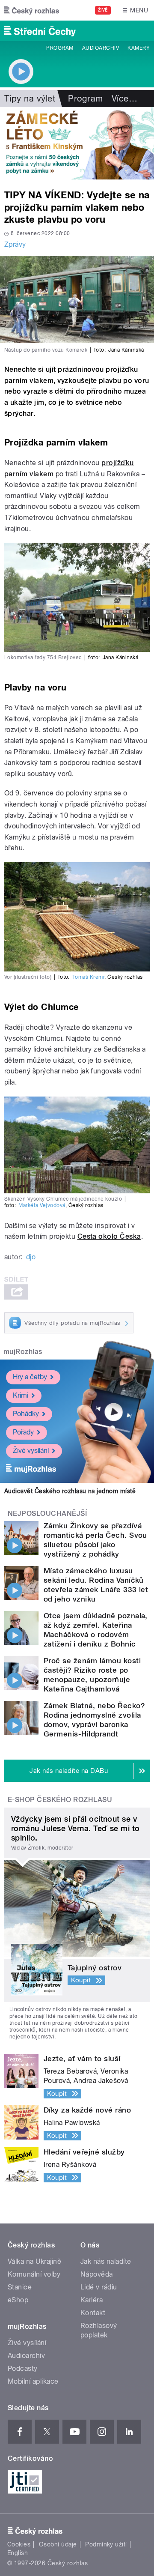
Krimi (21, 1395)
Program (60, 48)
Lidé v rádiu (99, 2287)
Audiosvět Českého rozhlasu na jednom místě (70, 1491)
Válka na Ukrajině (34, 2261)
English (18, 2553)
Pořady (23, 1432)
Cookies (19, 2544)
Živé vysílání (31, 1451)
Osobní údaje (58, 2544)
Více (124, 99)
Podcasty (23, 2368)
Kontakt (93, 2313)
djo (31, 1257)
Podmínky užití (106, 2544)
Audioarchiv (101, 48)
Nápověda (97, 2274)
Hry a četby (30, 1377)
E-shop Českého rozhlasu (60, 1800)
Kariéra (92, 2300)
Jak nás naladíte (106, 2261)
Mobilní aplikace (33, 2381)
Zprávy (15, 244)
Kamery (139, 48)
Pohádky (26, 1414)
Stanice (20, 2287)
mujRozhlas (23, 1352)
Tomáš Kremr (88, 977)
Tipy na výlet (30, 99)
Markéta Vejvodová (42, 1205)
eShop (18, 2300)
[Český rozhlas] (32, 10)
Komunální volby (34, 2274)
